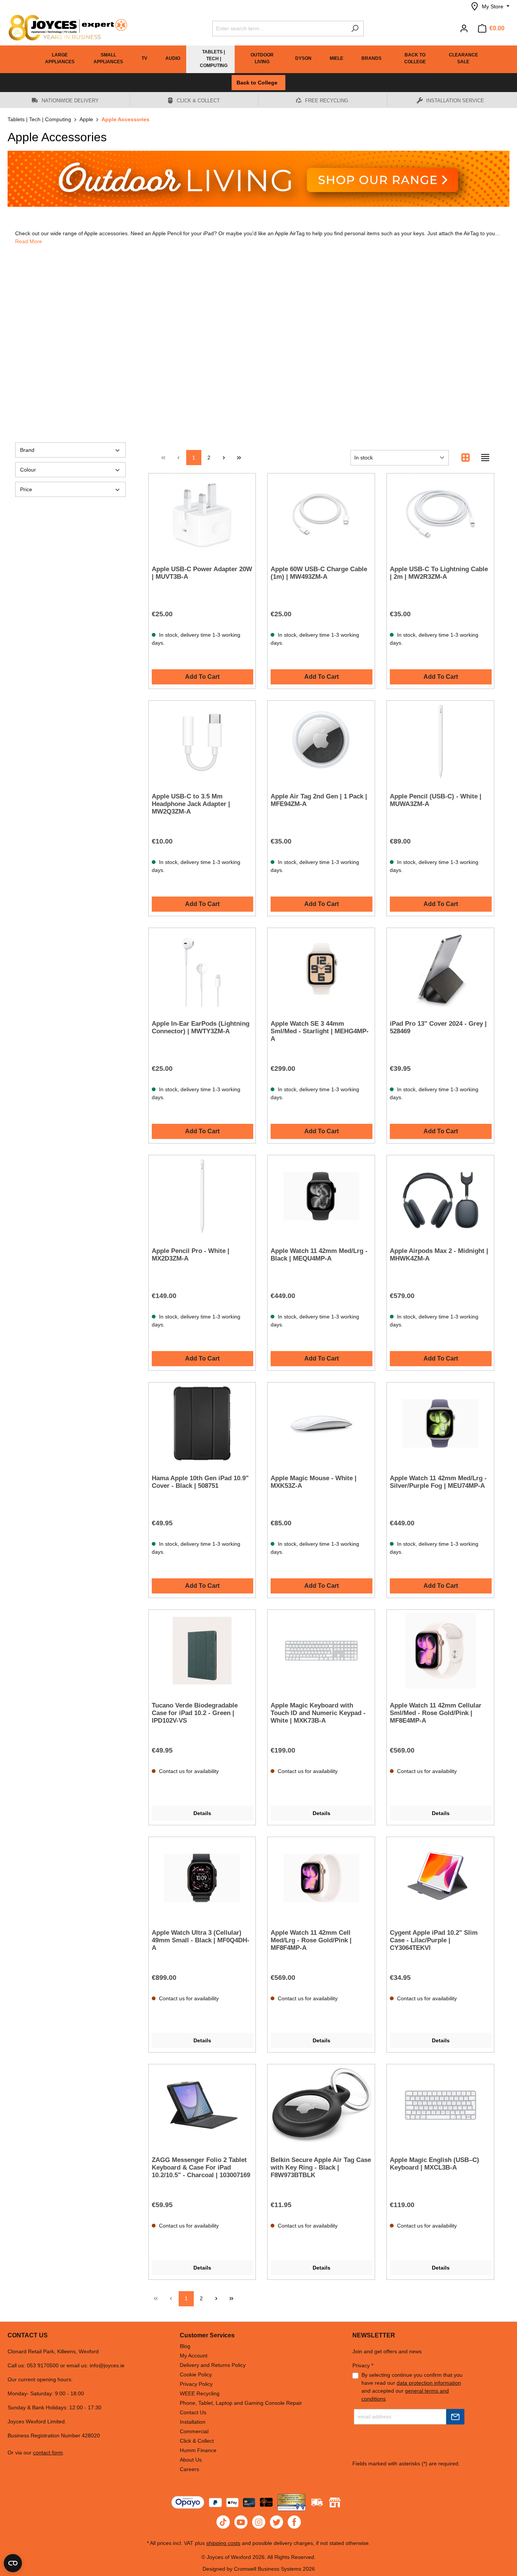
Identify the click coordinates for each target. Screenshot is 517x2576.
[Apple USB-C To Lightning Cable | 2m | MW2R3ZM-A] (440, 514)
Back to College (258, 83)
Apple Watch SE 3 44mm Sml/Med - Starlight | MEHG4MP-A (320, 1031)
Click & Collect (197, 2441)
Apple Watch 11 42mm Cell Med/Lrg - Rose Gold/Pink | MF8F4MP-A (311, 1940)
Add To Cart (202, 677)
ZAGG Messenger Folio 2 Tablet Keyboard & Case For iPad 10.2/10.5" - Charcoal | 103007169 (201, 2167)
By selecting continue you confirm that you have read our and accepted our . (412, 2387)
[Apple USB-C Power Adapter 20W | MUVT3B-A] (202, 514)
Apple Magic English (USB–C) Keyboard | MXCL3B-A (434, 2164)
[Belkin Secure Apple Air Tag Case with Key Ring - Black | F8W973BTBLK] (321, 2105)
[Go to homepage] (64, 28)
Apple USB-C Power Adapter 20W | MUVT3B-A (202, 573)
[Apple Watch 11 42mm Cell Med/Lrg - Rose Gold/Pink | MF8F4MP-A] (321, 1878)
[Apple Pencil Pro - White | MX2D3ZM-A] (202, 1196)
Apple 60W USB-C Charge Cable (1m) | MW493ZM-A (319, 573)
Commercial (194, 2431)
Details (202, 1813)
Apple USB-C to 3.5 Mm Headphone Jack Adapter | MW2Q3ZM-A (191, 804)
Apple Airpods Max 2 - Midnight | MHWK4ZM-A (439, 1255)
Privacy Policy (196, 2384)
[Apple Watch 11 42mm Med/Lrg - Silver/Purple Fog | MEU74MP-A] (440, 1423)
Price (26, 489)
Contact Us (193, 2412)
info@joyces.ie (107, 2365)
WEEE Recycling (200, 2393)
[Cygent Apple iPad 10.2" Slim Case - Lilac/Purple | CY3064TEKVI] (440, 1878)
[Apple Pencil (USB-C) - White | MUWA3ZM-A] (440, 742)
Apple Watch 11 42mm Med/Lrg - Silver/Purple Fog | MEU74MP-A (438, 1482)
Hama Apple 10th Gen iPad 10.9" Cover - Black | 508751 (200, 1482)
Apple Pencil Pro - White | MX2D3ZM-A (191, 1255)
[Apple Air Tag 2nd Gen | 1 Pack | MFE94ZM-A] (321, 742)
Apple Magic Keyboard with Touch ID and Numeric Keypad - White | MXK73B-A (318, 1713)
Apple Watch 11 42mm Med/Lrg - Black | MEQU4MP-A (319, 1255)
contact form (48, 2453)
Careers (189, 2469)
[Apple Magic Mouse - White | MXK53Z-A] (321, 1423)
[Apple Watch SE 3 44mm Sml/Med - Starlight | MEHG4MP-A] (321, 969)
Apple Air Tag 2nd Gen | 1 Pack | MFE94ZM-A (319, 800)
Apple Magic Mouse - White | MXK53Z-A (314, 1482)
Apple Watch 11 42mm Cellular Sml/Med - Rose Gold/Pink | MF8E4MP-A (436, 1713)
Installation (193, 2422)
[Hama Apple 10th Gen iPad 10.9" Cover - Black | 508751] (202, 1423)
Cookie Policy (196, 2374)
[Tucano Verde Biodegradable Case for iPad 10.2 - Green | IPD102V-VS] (202, 1651)
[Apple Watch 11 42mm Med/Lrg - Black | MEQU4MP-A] (321, 1196)
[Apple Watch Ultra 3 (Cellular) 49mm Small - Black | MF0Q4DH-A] (202, 1878)
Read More (29, 241)
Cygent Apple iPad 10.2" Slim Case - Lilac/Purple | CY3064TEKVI (434, 1940)
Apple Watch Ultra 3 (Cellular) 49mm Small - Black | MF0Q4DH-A (201, 1940)
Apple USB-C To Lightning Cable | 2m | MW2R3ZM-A (439, 573)
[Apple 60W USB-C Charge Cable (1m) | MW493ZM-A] (321, 514)
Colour (28, 470)
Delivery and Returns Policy (213, 2365)
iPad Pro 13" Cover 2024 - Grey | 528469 (438, 1027)
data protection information (429, 2383)
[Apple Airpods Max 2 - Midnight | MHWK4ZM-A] (440, 1196)
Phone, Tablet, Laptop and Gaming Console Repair (241, 2403)
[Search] (355, 29)
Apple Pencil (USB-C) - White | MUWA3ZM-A (436, 800)
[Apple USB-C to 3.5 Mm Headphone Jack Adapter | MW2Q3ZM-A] (202, 742)
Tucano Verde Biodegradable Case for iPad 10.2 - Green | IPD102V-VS (195, 1713)
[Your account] (464, 28)
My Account (194, 2356)
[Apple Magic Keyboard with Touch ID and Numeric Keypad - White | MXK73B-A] (321, 1651)
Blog (185, 2346)
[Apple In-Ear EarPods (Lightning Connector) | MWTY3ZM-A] (202, 969)
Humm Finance (198, 2450)
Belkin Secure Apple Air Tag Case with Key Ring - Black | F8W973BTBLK (321, 2167)
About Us (191, 2460)
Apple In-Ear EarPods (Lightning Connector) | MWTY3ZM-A (201, 1027)
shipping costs (223, 2543)
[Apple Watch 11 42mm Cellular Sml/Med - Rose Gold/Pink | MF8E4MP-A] (440, 1651)
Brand (27, 450)
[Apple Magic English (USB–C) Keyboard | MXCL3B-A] (440, 2105)
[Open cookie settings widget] (13, 2563)
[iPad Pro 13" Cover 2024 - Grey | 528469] (440, 969)
